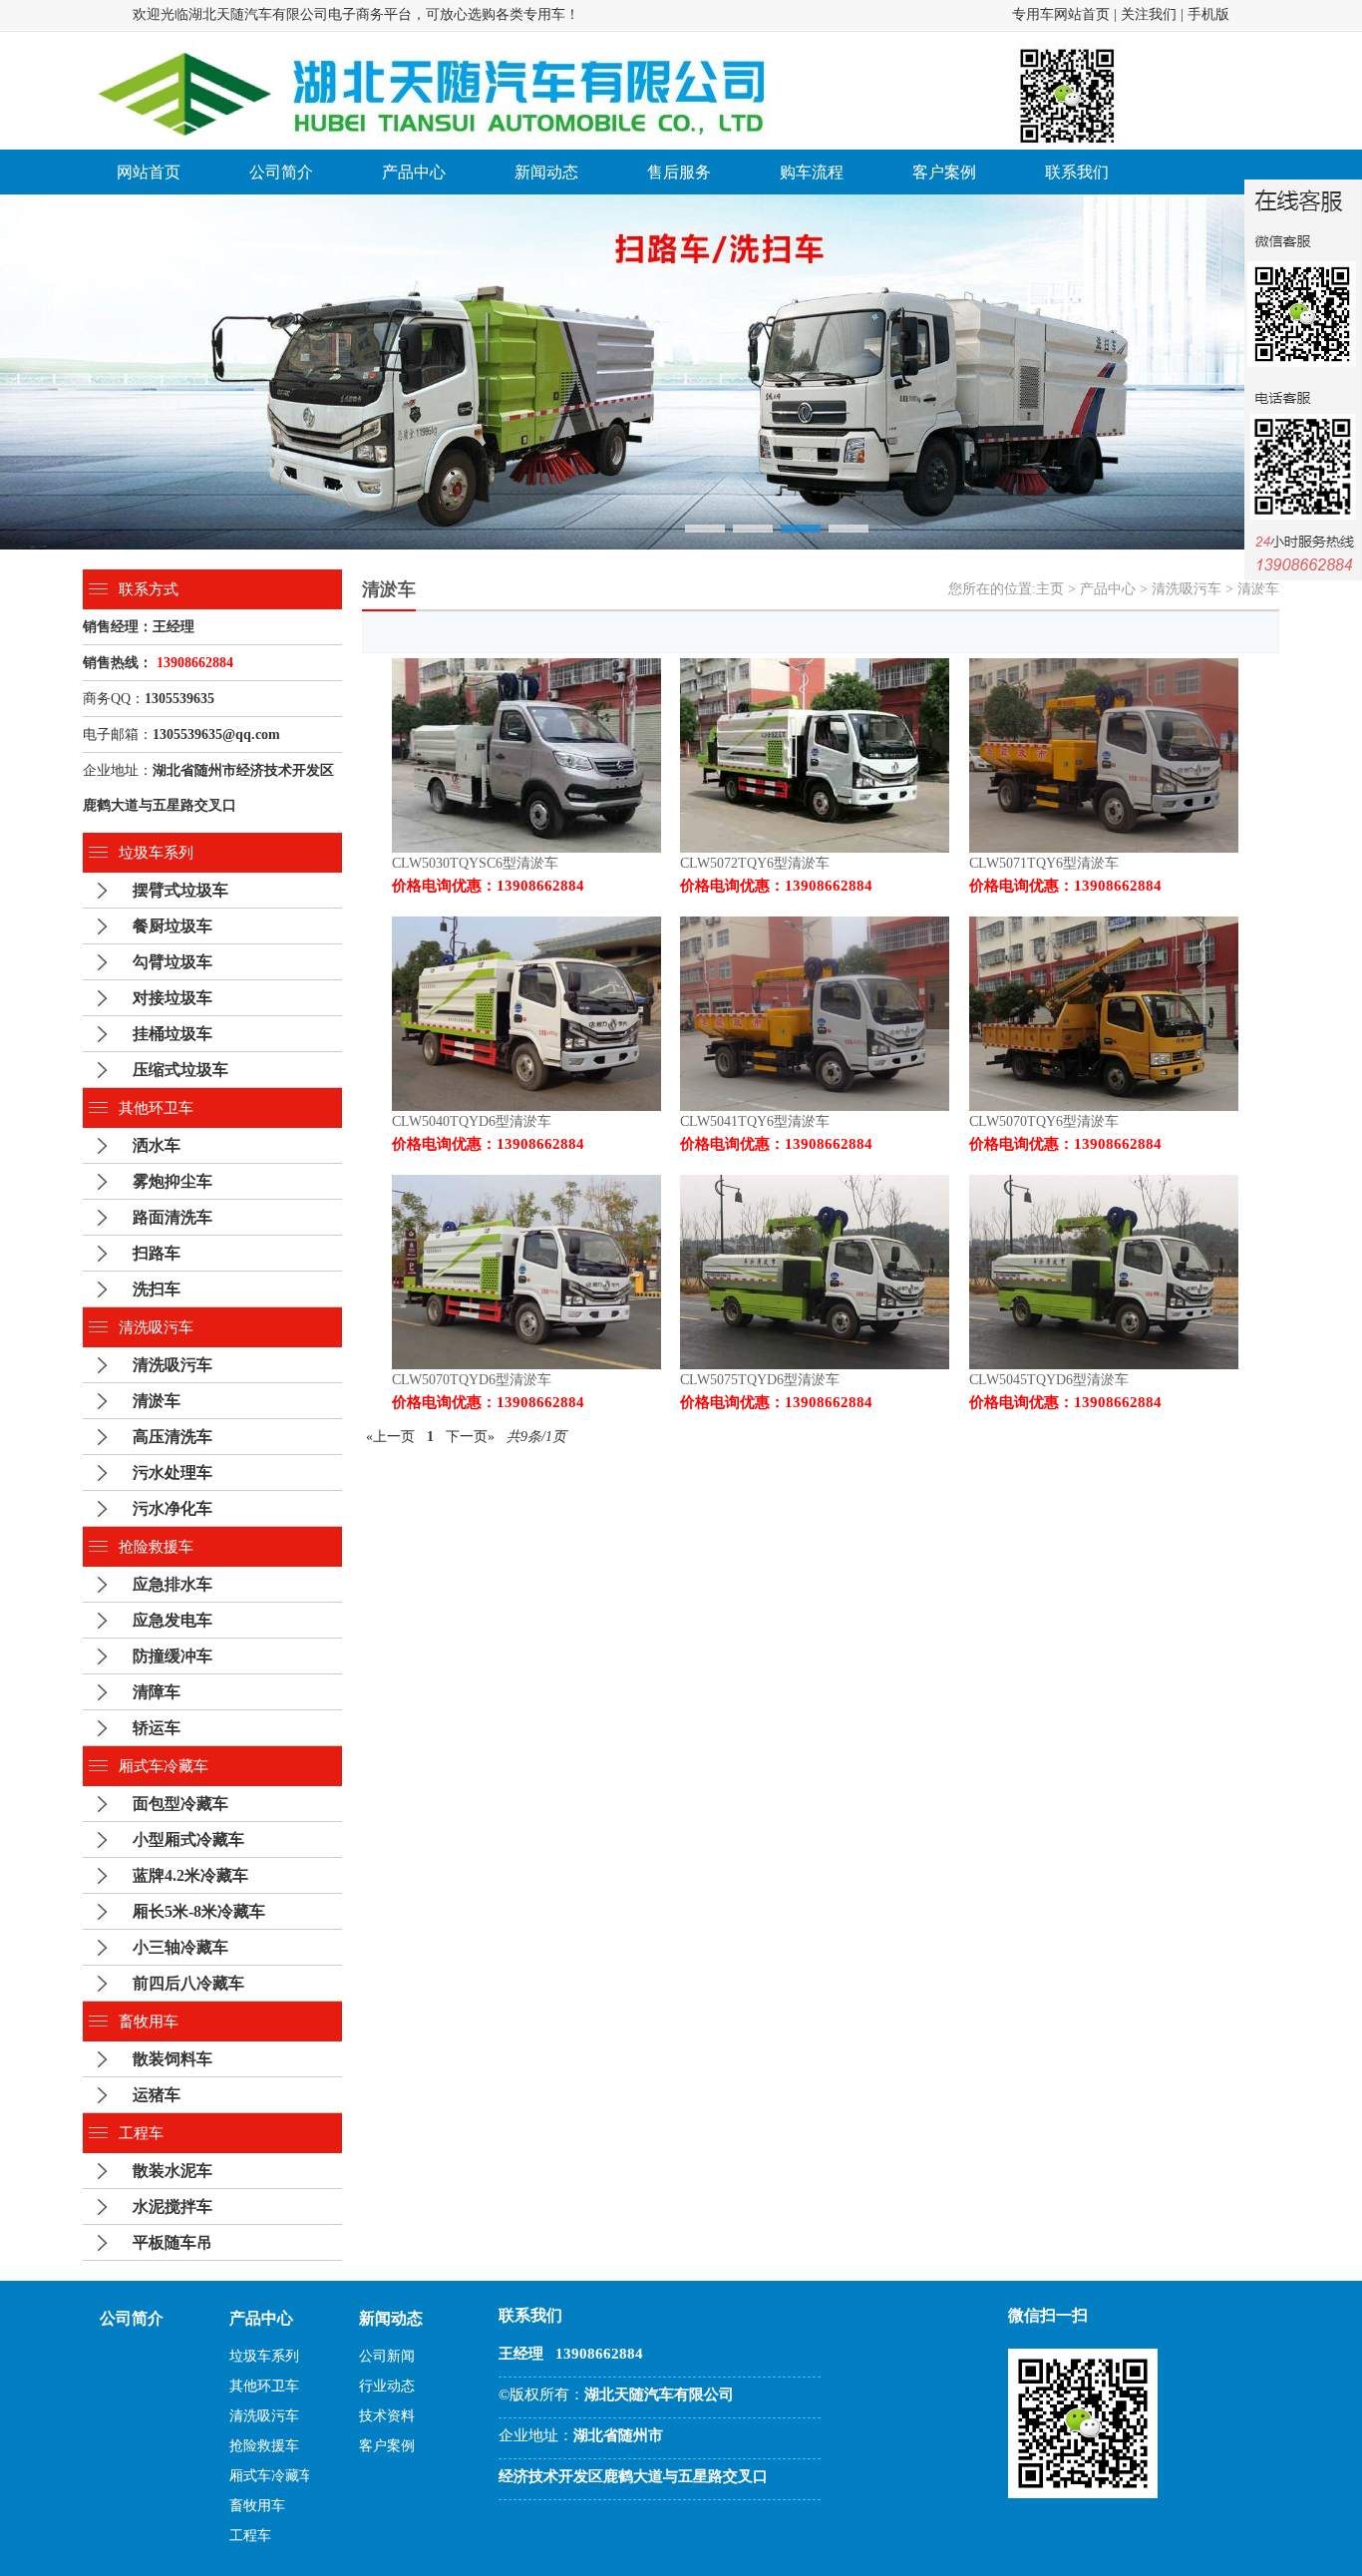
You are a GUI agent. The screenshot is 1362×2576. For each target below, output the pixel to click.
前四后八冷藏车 (188, 1983)
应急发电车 (172, 1620)
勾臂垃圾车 (172, 962)
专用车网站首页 (1061, 14)
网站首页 (149, 172)
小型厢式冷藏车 (188, 1840)
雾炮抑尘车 (172, 1181)
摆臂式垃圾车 (180, 890)
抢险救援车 (156, 1547)
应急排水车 (172, 1584)
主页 (1050, 589)
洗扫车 (157, 1289)
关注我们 (1149, 14)
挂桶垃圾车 (172, 1034)
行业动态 (387, 2386)
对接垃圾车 (172, 998)
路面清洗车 (172, 1217)
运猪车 (157, 2095)
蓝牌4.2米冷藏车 (190, 1875)
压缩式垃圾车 (180, 1070)
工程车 (141, 2133)
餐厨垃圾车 (172, 926)
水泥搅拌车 (172, 2207)
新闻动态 (546, 172)
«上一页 (390, 1437)
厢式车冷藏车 (164, 1766)
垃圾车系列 (156, 853)
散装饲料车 (172, 2059)
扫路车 (157, 1253)
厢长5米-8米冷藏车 (199, 1911)
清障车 (157, 1692)
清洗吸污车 (156, 1327)
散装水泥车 (172, 2171)
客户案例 (944, 172)
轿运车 (157, 1728)
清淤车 (157, 1401)
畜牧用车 (149, 2022)
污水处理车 (172, 1472)
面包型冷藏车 (180, 1804)
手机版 (1208, 14)
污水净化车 (172, 1508)
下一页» (470, 1437)
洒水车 (157, 1145)
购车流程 (812, 172)
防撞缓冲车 (172, 1656)
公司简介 (281, 172)
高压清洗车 (172, 1437)
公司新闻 (387, 2356)
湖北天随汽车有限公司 (258, 14)
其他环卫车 (156, 1108)
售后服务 (679, 172)
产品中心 (414, 172)
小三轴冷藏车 (180, 1947)
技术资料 (387, 2416)
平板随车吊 (172, 2242)
